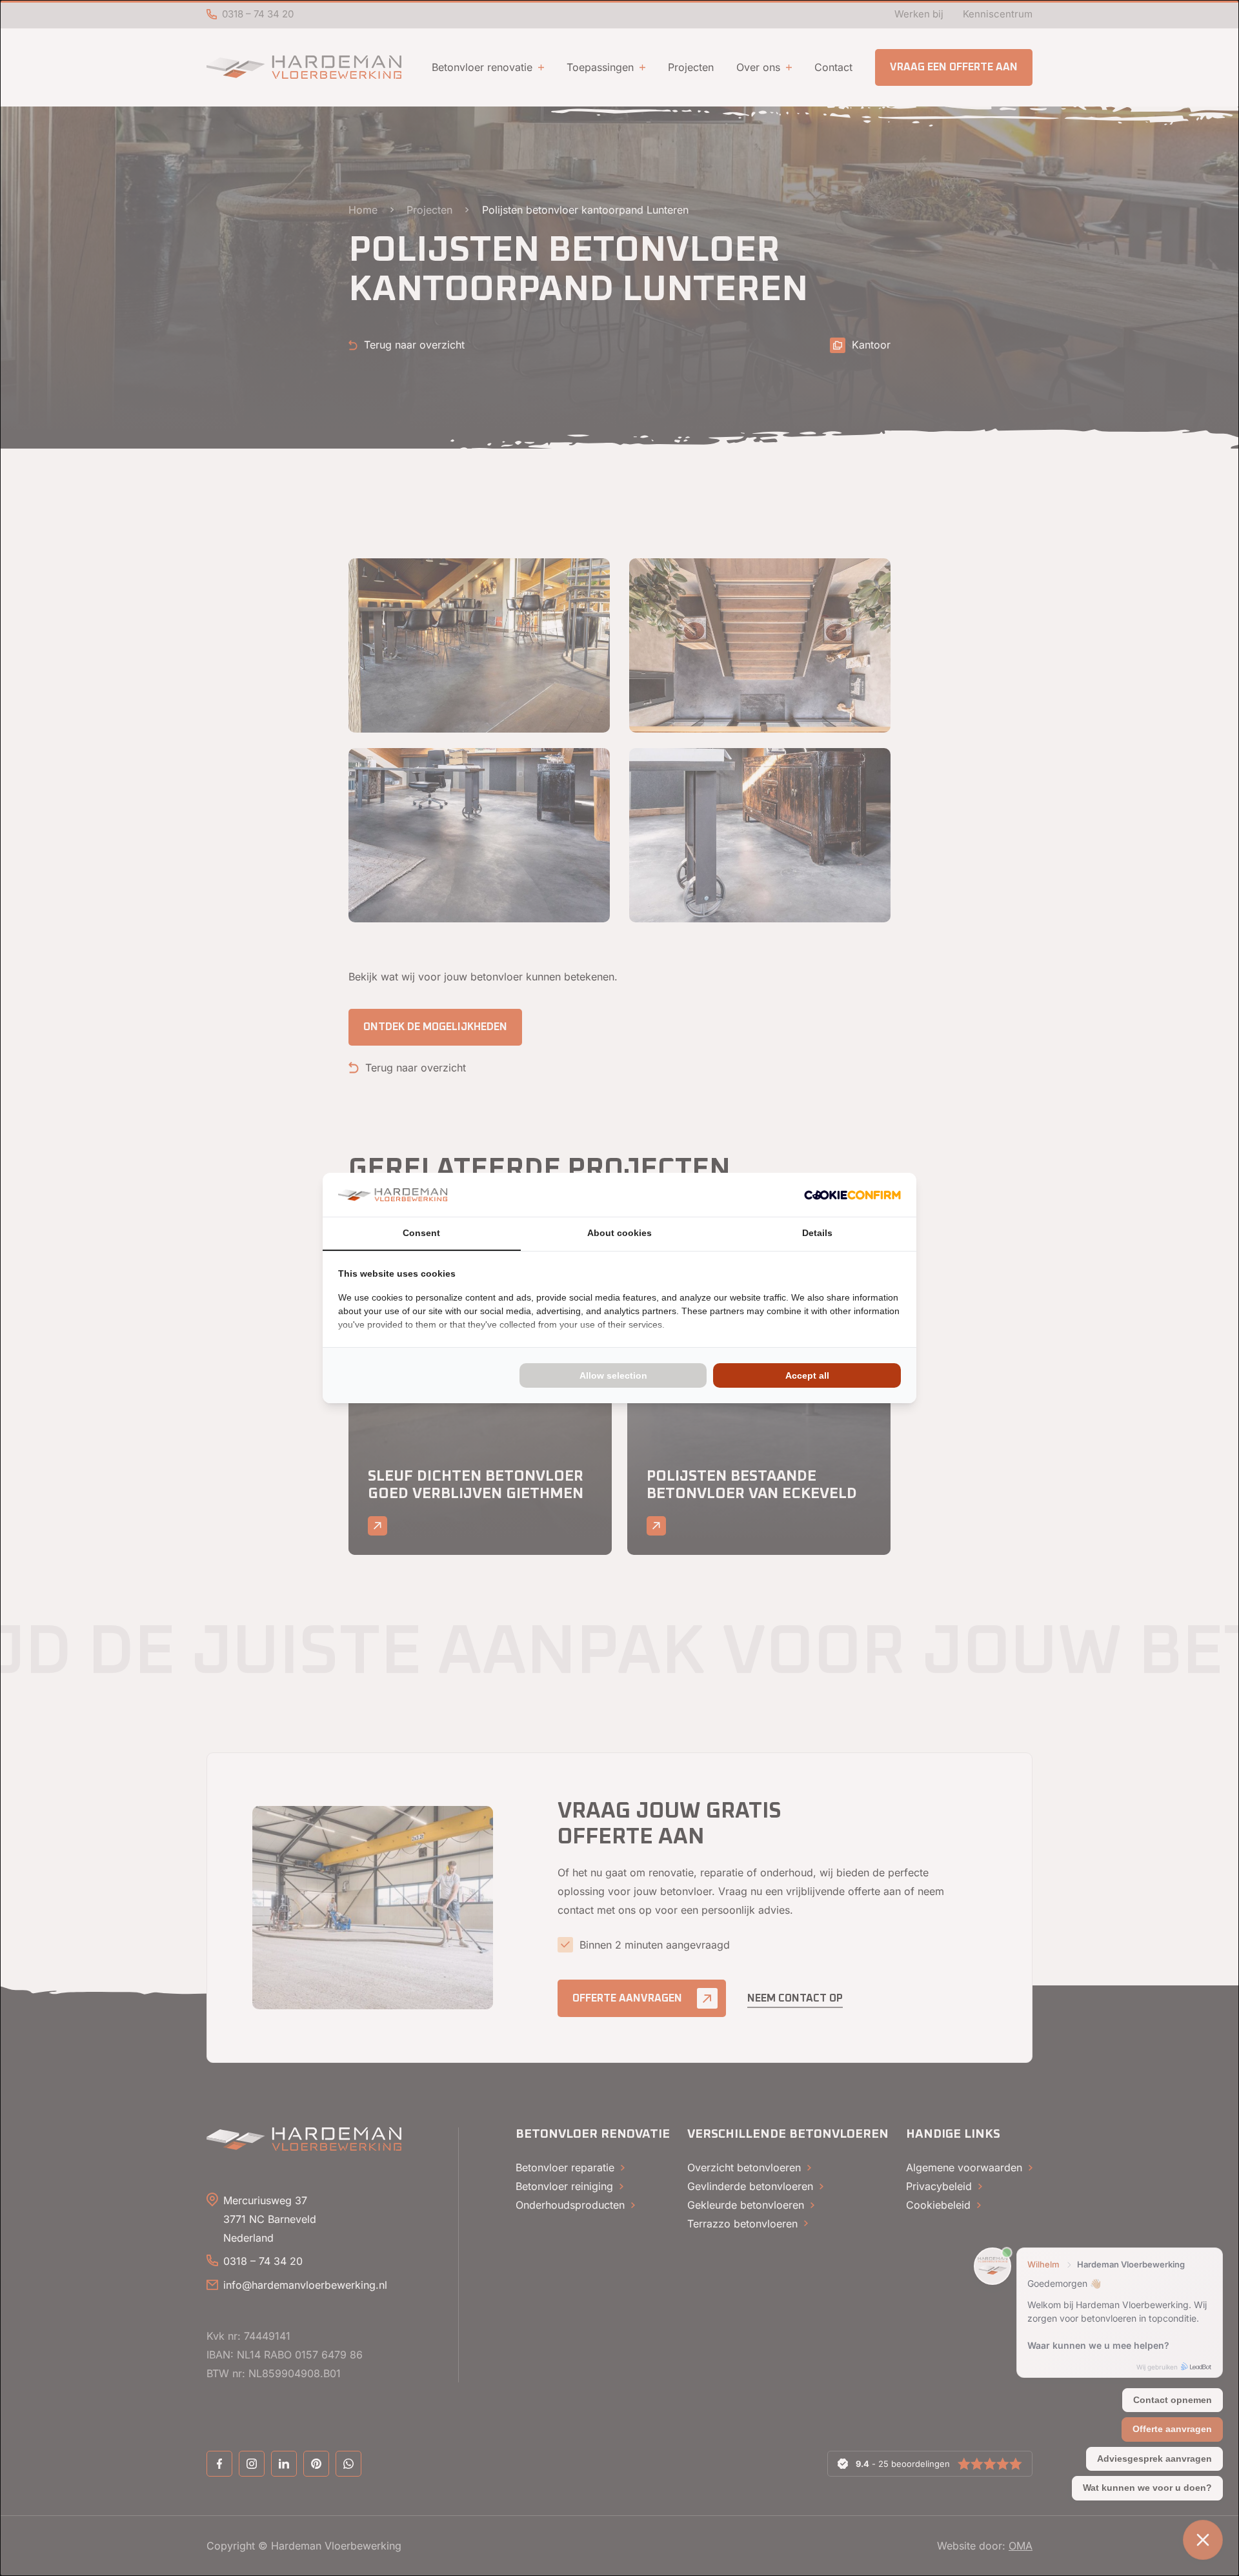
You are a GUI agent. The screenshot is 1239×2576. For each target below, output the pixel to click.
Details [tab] (817, 1233)
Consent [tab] (421, 1233)
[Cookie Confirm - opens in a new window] (852, 1195)
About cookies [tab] (619, 1233)
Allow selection (613, 1375)
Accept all (807, 1375)
